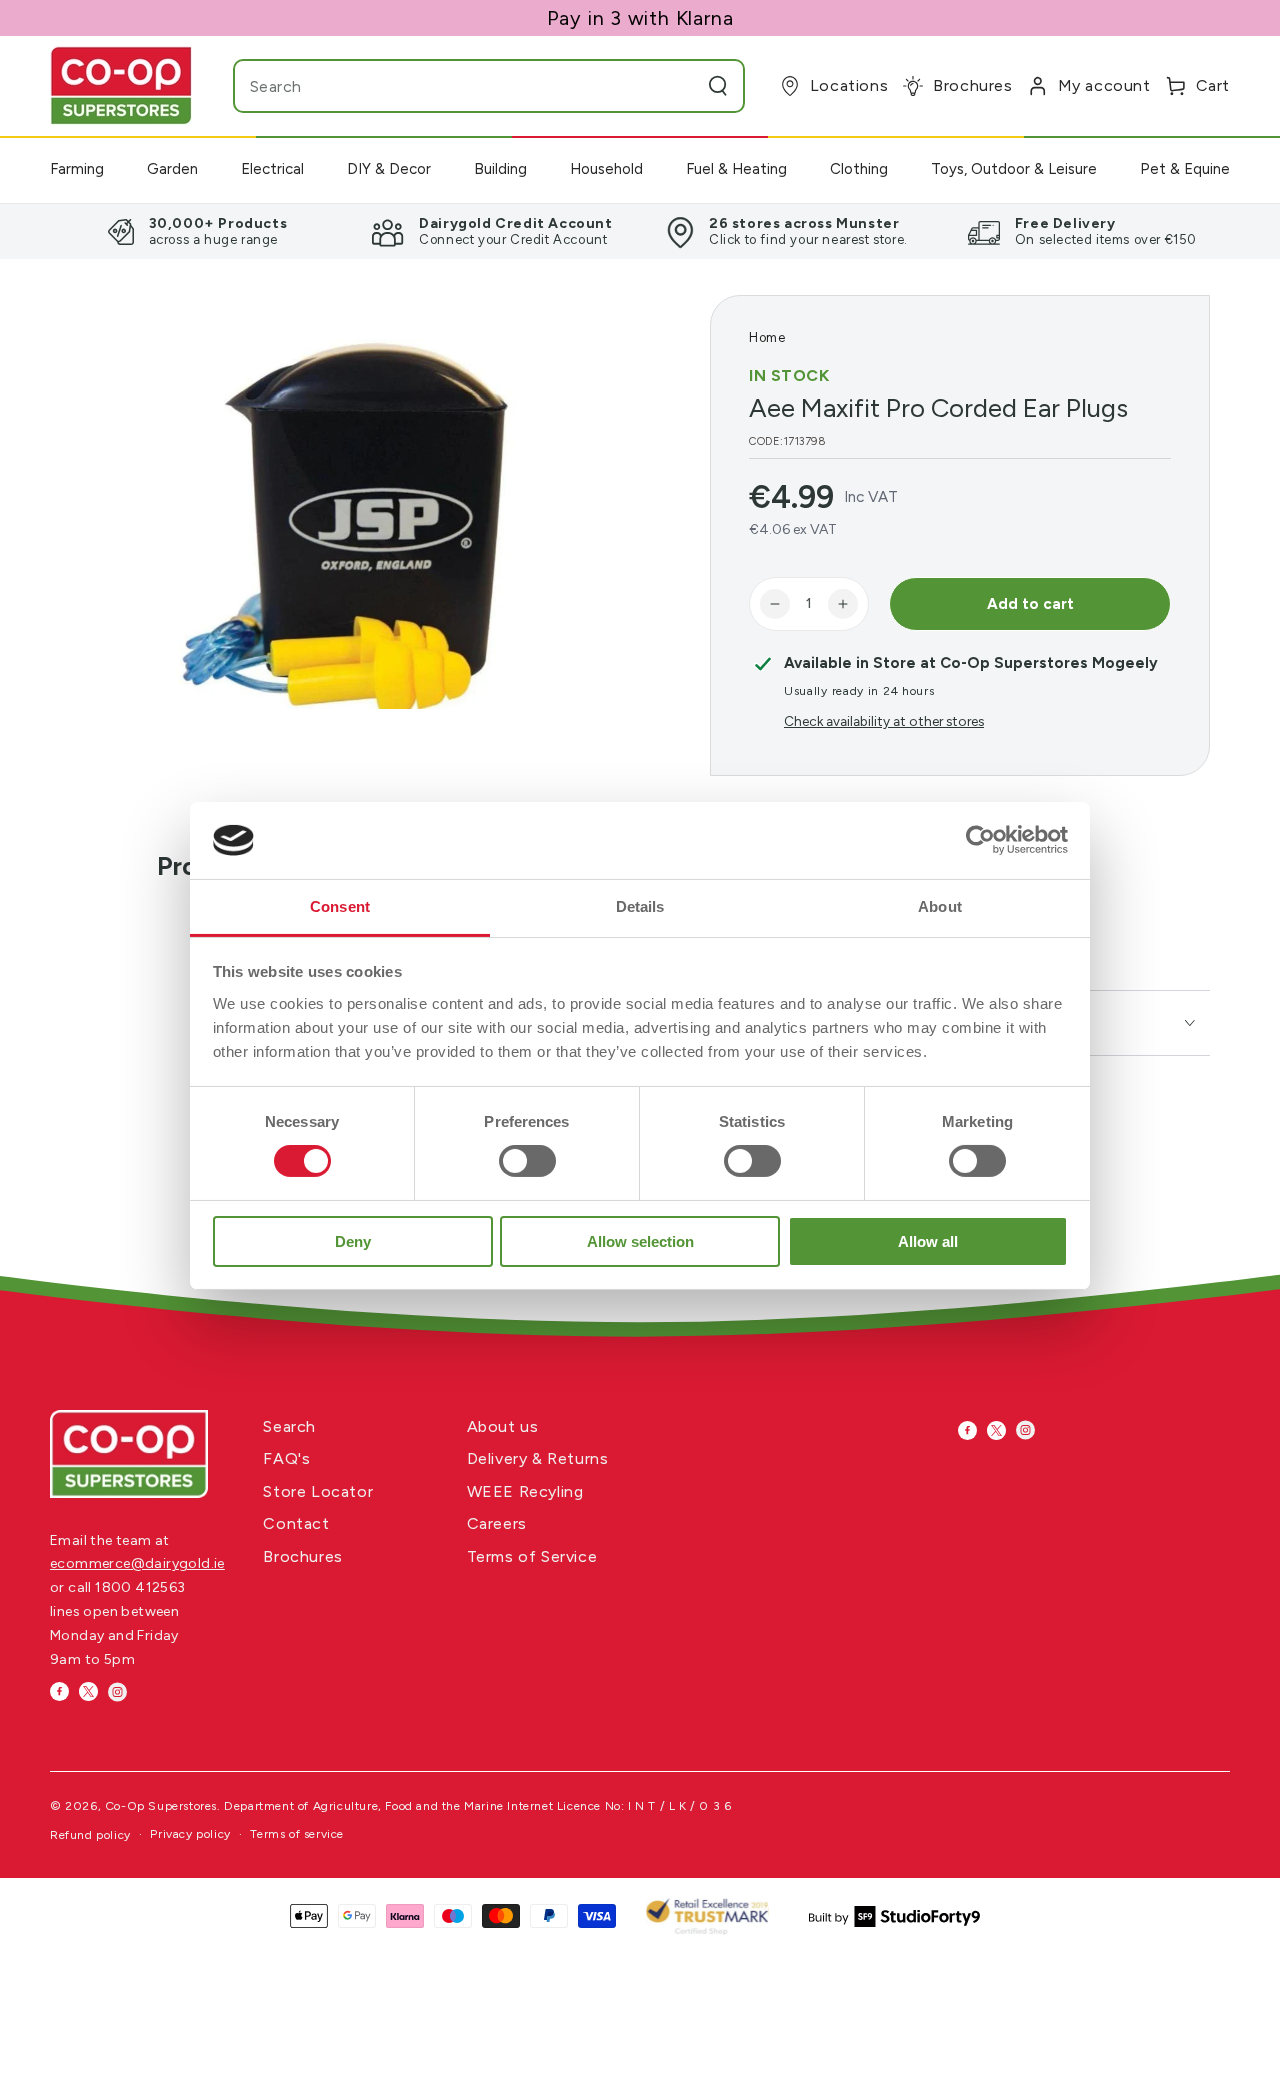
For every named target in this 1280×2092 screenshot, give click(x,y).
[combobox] (450, 86)
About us (503, 1426)
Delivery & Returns (538, 1458)
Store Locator (318, 1491)
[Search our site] (718, 86)
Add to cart (1030, 604)
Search (289, 1426)
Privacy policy (190, 1834)
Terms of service (297, 1834)
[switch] (527, 1161)
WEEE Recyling (525, 1491)
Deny (353, 1241)
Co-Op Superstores (161, 1806)
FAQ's (286, 1458)
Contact (296, 1523)
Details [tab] (640, 906)
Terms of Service (532, 1556)
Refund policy (90, 1835)
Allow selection (640, 1241)
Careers (497, 1523)
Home (767, 337)
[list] (640, 231)
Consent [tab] (340, 906)
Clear (679, 86)
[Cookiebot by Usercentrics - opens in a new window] (980, 840)
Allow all (928, 1241)
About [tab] (940, 906)
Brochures (302, 1556)
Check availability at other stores (884, 721)
